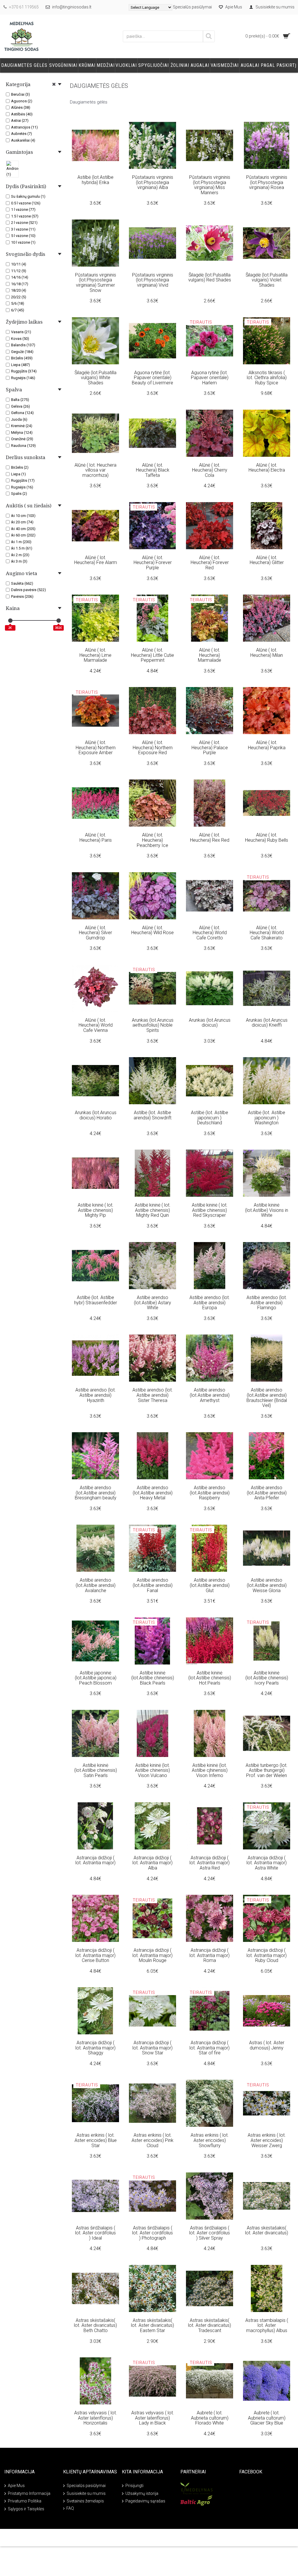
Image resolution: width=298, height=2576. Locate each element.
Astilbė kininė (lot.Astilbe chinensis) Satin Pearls (96, 1770)
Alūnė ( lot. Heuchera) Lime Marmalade (95, 655)
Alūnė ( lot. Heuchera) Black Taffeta (153, 470)
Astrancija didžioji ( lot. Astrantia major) (95, 1860)
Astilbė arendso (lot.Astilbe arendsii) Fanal (153, 1585)
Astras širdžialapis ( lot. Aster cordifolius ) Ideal (95, 2233)
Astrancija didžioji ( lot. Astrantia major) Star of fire (210, 2048)
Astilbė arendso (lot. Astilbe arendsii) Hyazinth (96, 1395)
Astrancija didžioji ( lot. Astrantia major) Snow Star (152, 2048)
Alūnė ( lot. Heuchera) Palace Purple (210, 748)
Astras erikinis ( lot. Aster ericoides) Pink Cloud (152, 2140)
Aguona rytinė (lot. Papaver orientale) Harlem (210, 378)
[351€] (59, 621)
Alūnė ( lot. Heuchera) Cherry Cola (210, 470)
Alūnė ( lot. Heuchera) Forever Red (210, 563)
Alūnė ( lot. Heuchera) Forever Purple (153, 563)
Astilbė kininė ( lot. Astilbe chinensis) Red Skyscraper (210, 1210)
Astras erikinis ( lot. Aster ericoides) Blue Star (96, 2140)
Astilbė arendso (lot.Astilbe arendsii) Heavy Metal (153, 1493)
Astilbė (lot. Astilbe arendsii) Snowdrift (152, 1115)
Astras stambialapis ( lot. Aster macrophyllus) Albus (267, 2325)
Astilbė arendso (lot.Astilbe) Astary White (152, 1303)
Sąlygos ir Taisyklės (26, 2509)
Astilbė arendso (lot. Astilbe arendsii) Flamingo (267, 1303)
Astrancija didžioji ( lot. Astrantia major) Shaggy (95, 2048)
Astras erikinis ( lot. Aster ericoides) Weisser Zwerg (267, 2140)
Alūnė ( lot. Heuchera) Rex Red (210, 837)
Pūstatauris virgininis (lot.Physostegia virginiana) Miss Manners (210, 185)
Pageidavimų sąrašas (145, 2501)
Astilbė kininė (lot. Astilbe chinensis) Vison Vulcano (152, 1770)
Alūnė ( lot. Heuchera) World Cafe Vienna (96, 1025)
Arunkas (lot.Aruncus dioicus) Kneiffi (267, 1023)
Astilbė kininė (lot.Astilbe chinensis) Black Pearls (153, 1678)
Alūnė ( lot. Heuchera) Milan (267, 653)
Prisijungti (134, 2486)
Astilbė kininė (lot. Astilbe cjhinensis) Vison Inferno (210, 1770)
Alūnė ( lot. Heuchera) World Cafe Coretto (210, 933)
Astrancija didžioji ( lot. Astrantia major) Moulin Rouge (152, 1955)
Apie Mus (16, 2486)
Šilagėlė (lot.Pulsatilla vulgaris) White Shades (95, 378)
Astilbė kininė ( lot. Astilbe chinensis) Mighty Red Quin (153, 1210)
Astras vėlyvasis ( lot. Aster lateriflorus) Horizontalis (96, 2418)
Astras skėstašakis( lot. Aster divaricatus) (267, 2230)
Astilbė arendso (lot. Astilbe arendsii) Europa (210, 1303)
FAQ (70, 2508)
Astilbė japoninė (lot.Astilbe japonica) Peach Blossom (96, 1678)
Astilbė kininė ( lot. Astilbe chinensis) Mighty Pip (96, 1210)
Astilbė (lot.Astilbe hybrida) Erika (95, 180)
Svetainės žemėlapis (85, 2501)
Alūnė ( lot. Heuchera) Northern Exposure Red (153, 748)
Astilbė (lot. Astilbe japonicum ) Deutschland (210, 1118)
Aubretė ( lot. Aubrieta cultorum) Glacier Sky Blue (267, 2418)
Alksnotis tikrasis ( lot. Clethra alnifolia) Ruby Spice (267, 378)
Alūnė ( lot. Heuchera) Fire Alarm (96, 560)
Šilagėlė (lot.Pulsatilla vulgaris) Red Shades (210, 278)
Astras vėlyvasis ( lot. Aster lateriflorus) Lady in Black (153, 2418)
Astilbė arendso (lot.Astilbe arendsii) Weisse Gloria (267, 1585)
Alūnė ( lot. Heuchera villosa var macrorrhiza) (95, 470)
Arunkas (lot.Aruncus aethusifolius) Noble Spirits (153, 1025)
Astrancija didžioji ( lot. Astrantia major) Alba (152, 1863)
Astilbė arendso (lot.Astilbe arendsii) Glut (210, 1585)
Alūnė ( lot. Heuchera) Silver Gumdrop (95, 933)
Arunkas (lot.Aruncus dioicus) (210, 1023)
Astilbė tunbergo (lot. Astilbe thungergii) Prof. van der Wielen (267, 1770)
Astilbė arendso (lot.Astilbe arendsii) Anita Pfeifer (267, 1493)
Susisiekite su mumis (86, 2493)
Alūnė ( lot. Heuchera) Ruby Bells (267, 837)
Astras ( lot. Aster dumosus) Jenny (267, 2045)
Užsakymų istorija (142, 2493)
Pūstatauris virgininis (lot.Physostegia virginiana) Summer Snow (96, 283)
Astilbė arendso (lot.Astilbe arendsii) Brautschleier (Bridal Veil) (267, 1398)
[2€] (10, 621)
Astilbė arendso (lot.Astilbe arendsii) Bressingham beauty (96, 1493)
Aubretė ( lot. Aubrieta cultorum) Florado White (210, 2418)
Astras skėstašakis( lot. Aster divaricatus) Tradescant (210, 2325)
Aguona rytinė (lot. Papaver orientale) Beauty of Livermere (152, 378)
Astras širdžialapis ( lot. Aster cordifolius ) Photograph (152, 2233)
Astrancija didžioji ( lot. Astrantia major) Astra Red (210, 1863)
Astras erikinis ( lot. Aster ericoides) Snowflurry (210, 2140)
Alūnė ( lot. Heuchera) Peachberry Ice (152, 840)
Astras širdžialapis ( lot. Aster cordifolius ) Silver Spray (210, 2233)
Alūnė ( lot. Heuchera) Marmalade (210, 655)
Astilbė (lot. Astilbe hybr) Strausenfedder (96, 1300)
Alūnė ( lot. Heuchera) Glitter (267, 560)
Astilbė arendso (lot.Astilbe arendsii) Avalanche (96, 1585)
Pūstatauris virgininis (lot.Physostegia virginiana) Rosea (267, 182)
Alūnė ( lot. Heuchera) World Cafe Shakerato (267, 933)
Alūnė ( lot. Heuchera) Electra (267, 468)
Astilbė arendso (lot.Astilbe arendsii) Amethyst (210, 1395)
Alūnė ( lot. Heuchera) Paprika (267, 745)
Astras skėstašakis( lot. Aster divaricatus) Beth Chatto (95, 2325)
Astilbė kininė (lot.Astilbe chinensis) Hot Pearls (210, 1678)
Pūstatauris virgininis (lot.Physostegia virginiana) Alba (153, 182)
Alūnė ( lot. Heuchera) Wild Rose (152, 930)
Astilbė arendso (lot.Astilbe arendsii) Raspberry (210, 1493)
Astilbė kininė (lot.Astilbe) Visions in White (267, 1210)
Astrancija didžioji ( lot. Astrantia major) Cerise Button (95, 1955)
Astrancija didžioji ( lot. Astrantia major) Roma (210, 1955)
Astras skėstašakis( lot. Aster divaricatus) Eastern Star (152, 2325)
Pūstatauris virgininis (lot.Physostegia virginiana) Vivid (153, 280)
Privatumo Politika (25, 2501)
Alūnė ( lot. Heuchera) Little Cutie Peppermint (152, 655)
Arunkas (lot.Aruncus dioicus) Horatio (96, 1115)
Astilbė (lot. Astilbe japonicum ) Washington (267, 1118)
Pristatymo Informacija (29, 2493)
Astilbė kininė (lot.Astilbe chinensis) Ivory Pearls (267, 1678)
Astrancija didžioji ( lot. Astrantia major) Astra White (267, 1863)
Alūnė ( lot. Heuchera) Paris (96, 837)
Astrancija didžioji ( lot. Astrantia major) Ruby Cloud (267, 1955)
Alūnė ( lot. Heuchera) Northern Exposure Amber (96, 748)
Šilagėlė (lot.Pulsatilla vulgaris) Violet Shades (267, 280)
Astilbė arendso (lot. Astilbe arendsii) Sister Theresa (153, 1395)
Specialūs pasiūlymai (86, 2486)
